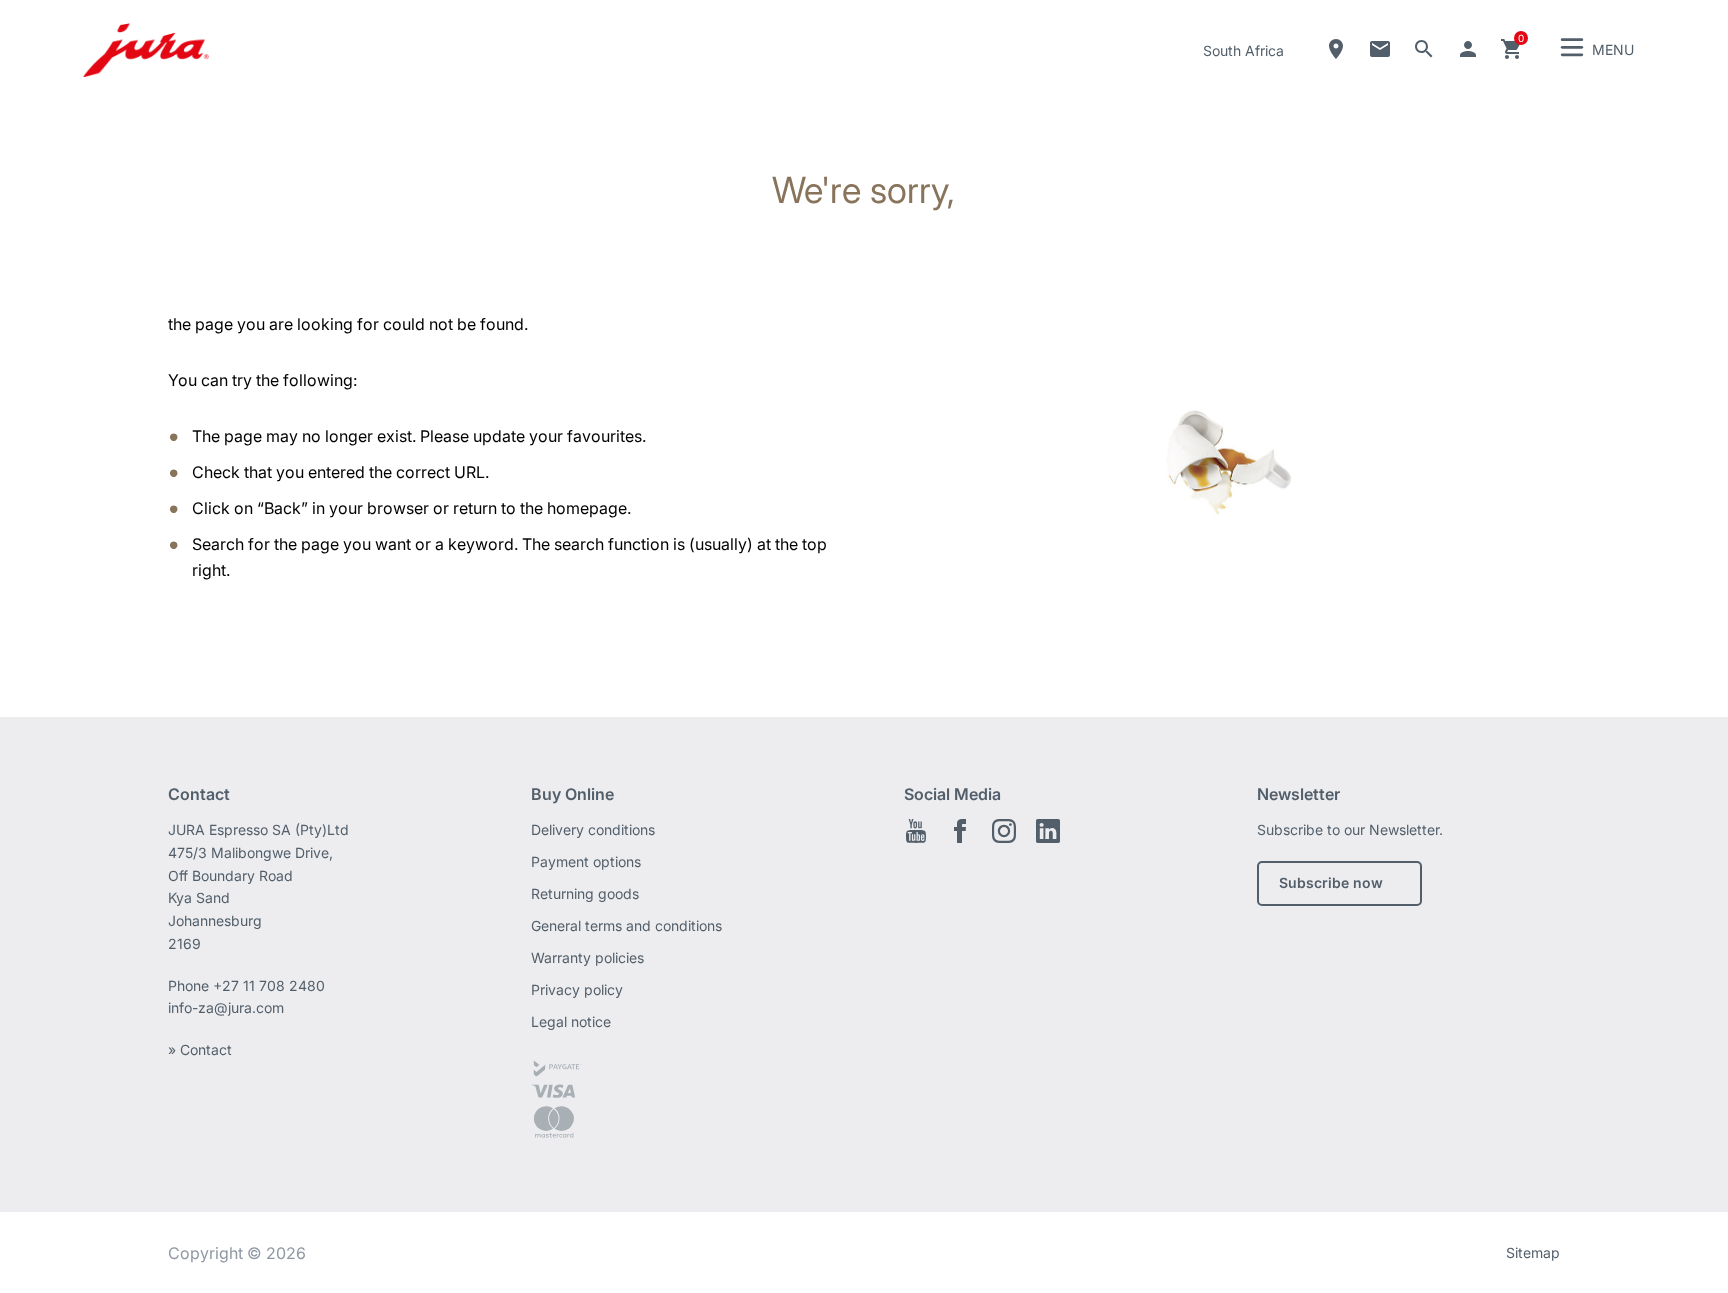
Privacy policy (577, 989)
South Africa (1243, 50)
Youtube (916, 831)
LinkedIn (1048, 831)
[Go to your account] (1468, 49)
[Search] (1424, 49)
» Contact (200, 1049)
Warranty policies (587, 957)
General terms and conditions (626, 925)
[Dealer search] (1336, 49)
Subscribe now (1331, 882)
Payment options (586, 861)
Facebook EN (960, 831)
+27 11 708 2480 (269, 985)
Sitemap (1533, 1252)
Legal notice (571, 1021)
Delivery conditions (593, 829)
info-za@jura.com (226, 1007)
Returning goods (585, 893)
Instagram (1004, 831)
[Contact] (1380, 49)
